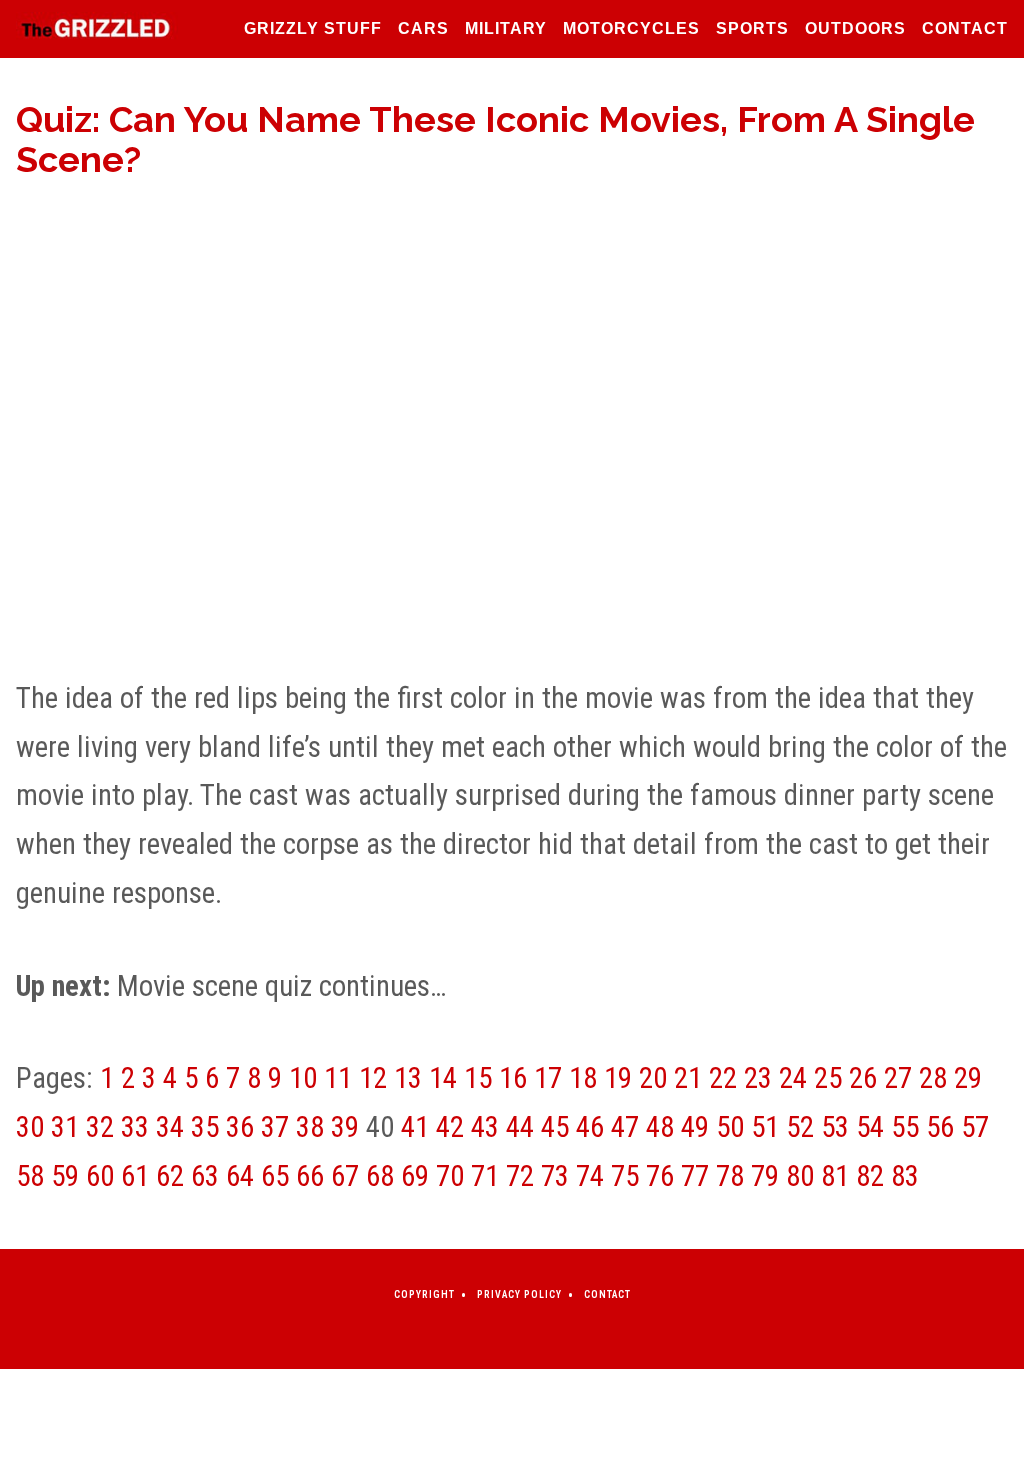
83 (905, 1176)
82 (870, 1176)
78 (730, 1176)
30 (30, 1127)
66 (310, 1176)
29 (968, 1078)
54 (870, 1127)
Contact (965, 28)
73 (555, 1176)
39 (345, 1127)
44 (520, 1127)
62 (170, 1176)
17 (548, 1078)
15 (478, 1078)
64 (240, 1176)
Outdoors (855, 28)
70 (450, 1176)
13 (408, 1078)
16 (513, 1078)
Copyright (424, 1294)
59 (65, 1176)
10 (303, 1078)
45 (555, 1127)
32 (100, 1127)
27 (898, 1078)
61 (135, 1176)
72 (520, 1176)
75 (625, 1176)
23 (758, 1078)
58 (30, 1176)
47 (625, 1127)
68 (380, 1176)
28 (933, 1078)
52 (800, 1127)
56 (940, 1127)
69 (415, 1176)
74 (590, 1176)
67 (345, 1176)
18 (583, 1078)
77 (695, 1176)
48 (660, 1127)
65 (275, 1176)
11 (338, 1078)
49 (695, 1127)
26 (863, 1078)
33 (135, 1127)
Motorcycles (631, 28)
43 (485, 1127)
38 (310, 1127)
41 (415, 1127)
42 (450, 1127)
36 (240, 1127)
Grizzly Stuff (313, 28)
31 (65, 1127)
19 (618, 1078)
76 (660, 1176)
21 (688, 1078)
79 (765, 1176)
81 (835, 1176)
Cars (423, 28)
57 (975, 1127)
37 (275, 1127)
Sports (752, 28)
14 (443, 1078)
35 (205, 1127)
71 (485, 1176)
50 (730, 1127)
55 (905, 1127)
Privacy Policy (519, 1294)
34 (170, 1127)
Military (506, 28)
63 (205, 1176)
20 (653, 1078)
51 (765, 1127)
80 (800, 1176)
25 (828, 1078)
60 (100, 1176)
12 (373, 1078)
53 (835, 1127)
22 (723, 1078)
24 (793, 1078)
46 (590, 1127)
